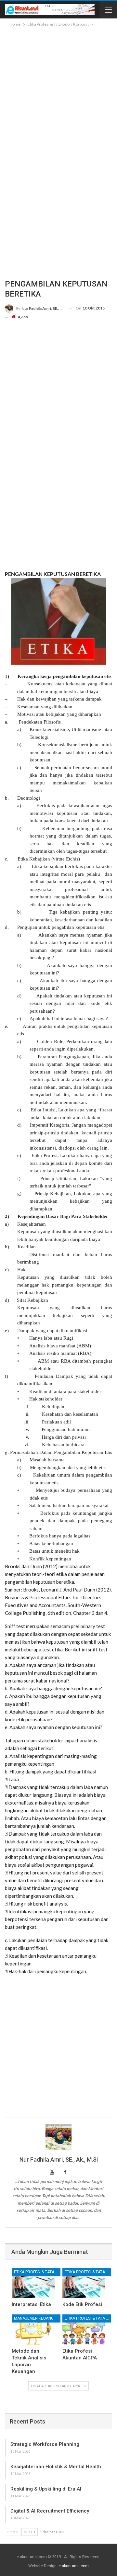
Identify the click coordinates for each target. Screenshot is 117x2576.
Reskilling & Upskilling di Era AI (46, 2489)
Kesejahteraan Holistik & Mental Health (56, 2467)
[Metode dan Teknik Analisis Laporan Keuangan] (33, 2329)
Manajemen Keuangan (36, 2318)
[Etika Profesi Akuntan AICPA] (84, 2329)
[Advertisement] (58, 89)
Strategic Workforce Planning (45, 2444)
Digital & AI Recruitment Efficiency (50, 2511)
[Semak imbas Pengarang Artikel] (58, 2137)
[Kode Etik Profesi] (84, 2283)
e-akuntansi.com (74, 2566)
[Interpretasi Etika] (33, 2283)
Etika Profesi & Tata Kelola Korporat (37, 2272)
